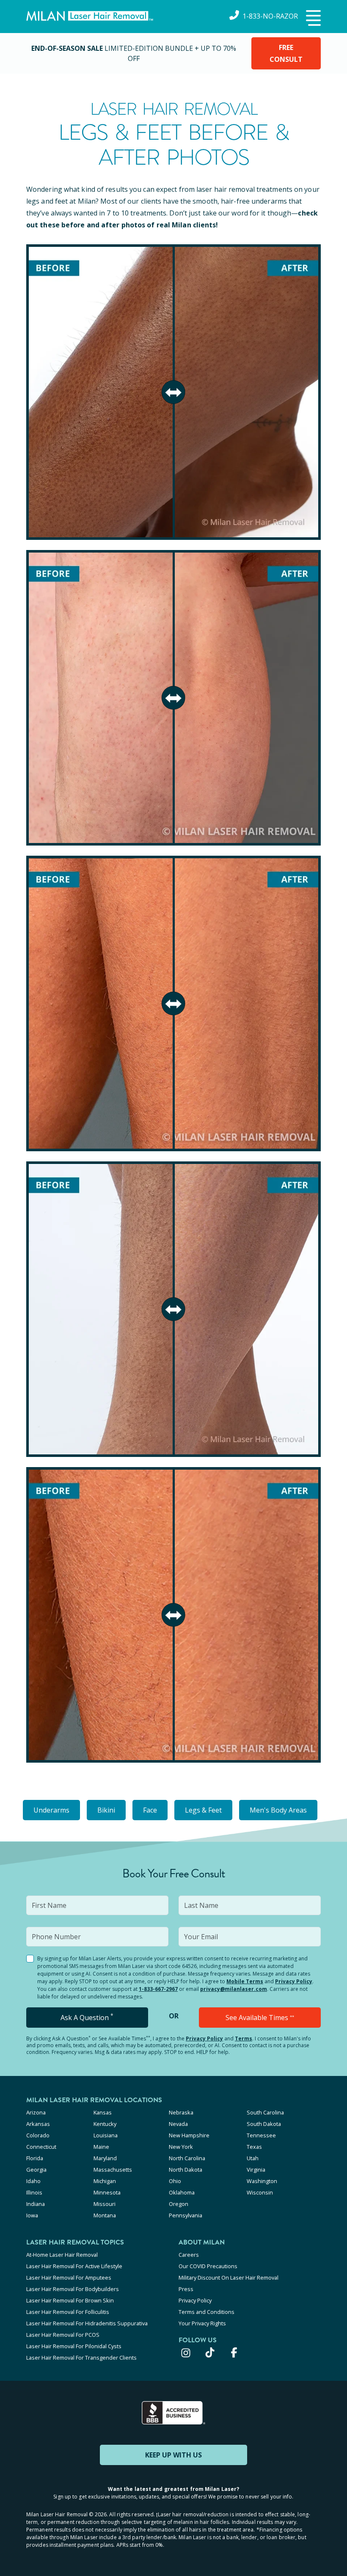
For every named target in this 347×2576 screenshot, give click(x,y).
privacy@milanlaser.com (234, 1989)
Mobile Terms (245, 1981)
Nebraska (181, 2112)
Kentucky (105, 2124)
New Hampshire (189, 2135)
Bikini (106, 1810)
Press (186, 2289)
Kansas (103, 2112)
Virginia (256, 2170)
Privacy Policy (294, 1981)
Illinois (34, 2192)
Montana (105, 2215)
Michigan (105, 2181)
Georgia (36, 2170)
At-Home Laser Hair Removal (62, 2255)
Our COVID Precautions (208, 2266)
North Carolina (187, 2158)
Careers (189, 2255)
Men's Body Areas (278, 1810)
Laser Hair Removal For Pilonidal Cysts (74, 2346)
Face (150, 1810)
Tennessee (261, 2135)
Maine (101, 2147)
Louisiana (106, 2135)
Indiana (36, 2204)
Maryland (105, 2158)
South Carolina (265, 2112)
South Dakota (264, 2124)
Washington (262, 2181)
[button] (312, 19)
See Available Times (260, 2018)
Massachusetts (113, 2170)
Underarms (51, 1810)
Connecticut (41, 2147)
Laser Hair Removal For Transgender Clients (81, 2358)
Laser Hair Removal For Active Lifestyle (74, 2266)
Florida (35, 2158)
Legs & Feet (203, 1810)
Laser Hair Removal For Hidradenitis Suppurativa (87, 2323)
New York (181, 2147)
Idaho (33, 2181)
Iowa (32, 2215)
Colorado (38, 2135)
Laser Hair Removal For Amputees (69, 2277)
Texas (254, 2147)
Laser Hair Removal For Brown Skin (70, 2300)
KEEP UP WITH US (173, 2455)
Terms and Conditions (207, 2312)
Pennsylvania (186, 2215)
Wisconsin (260, 2192)
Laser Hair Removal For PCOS (63, 2335)
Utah (253, 2158)
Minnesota (107, 2192)
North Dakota (186, 2170)
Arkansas (38, 2124)
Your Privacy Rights (202, 2323)
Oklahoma (182, 2192)
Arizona (36, 2112)
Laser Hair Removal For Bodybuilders (73, 2289)
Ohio (175, 2181)
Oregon (179, 2204)
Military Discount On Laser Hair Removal (229, 2277)
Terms (244, 2038)
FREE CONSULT (286, 53)
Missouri (105, 2204)
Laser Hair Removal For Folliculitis (68, 2312)
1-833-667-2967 (158, 1989)
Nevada (178, 2124)
